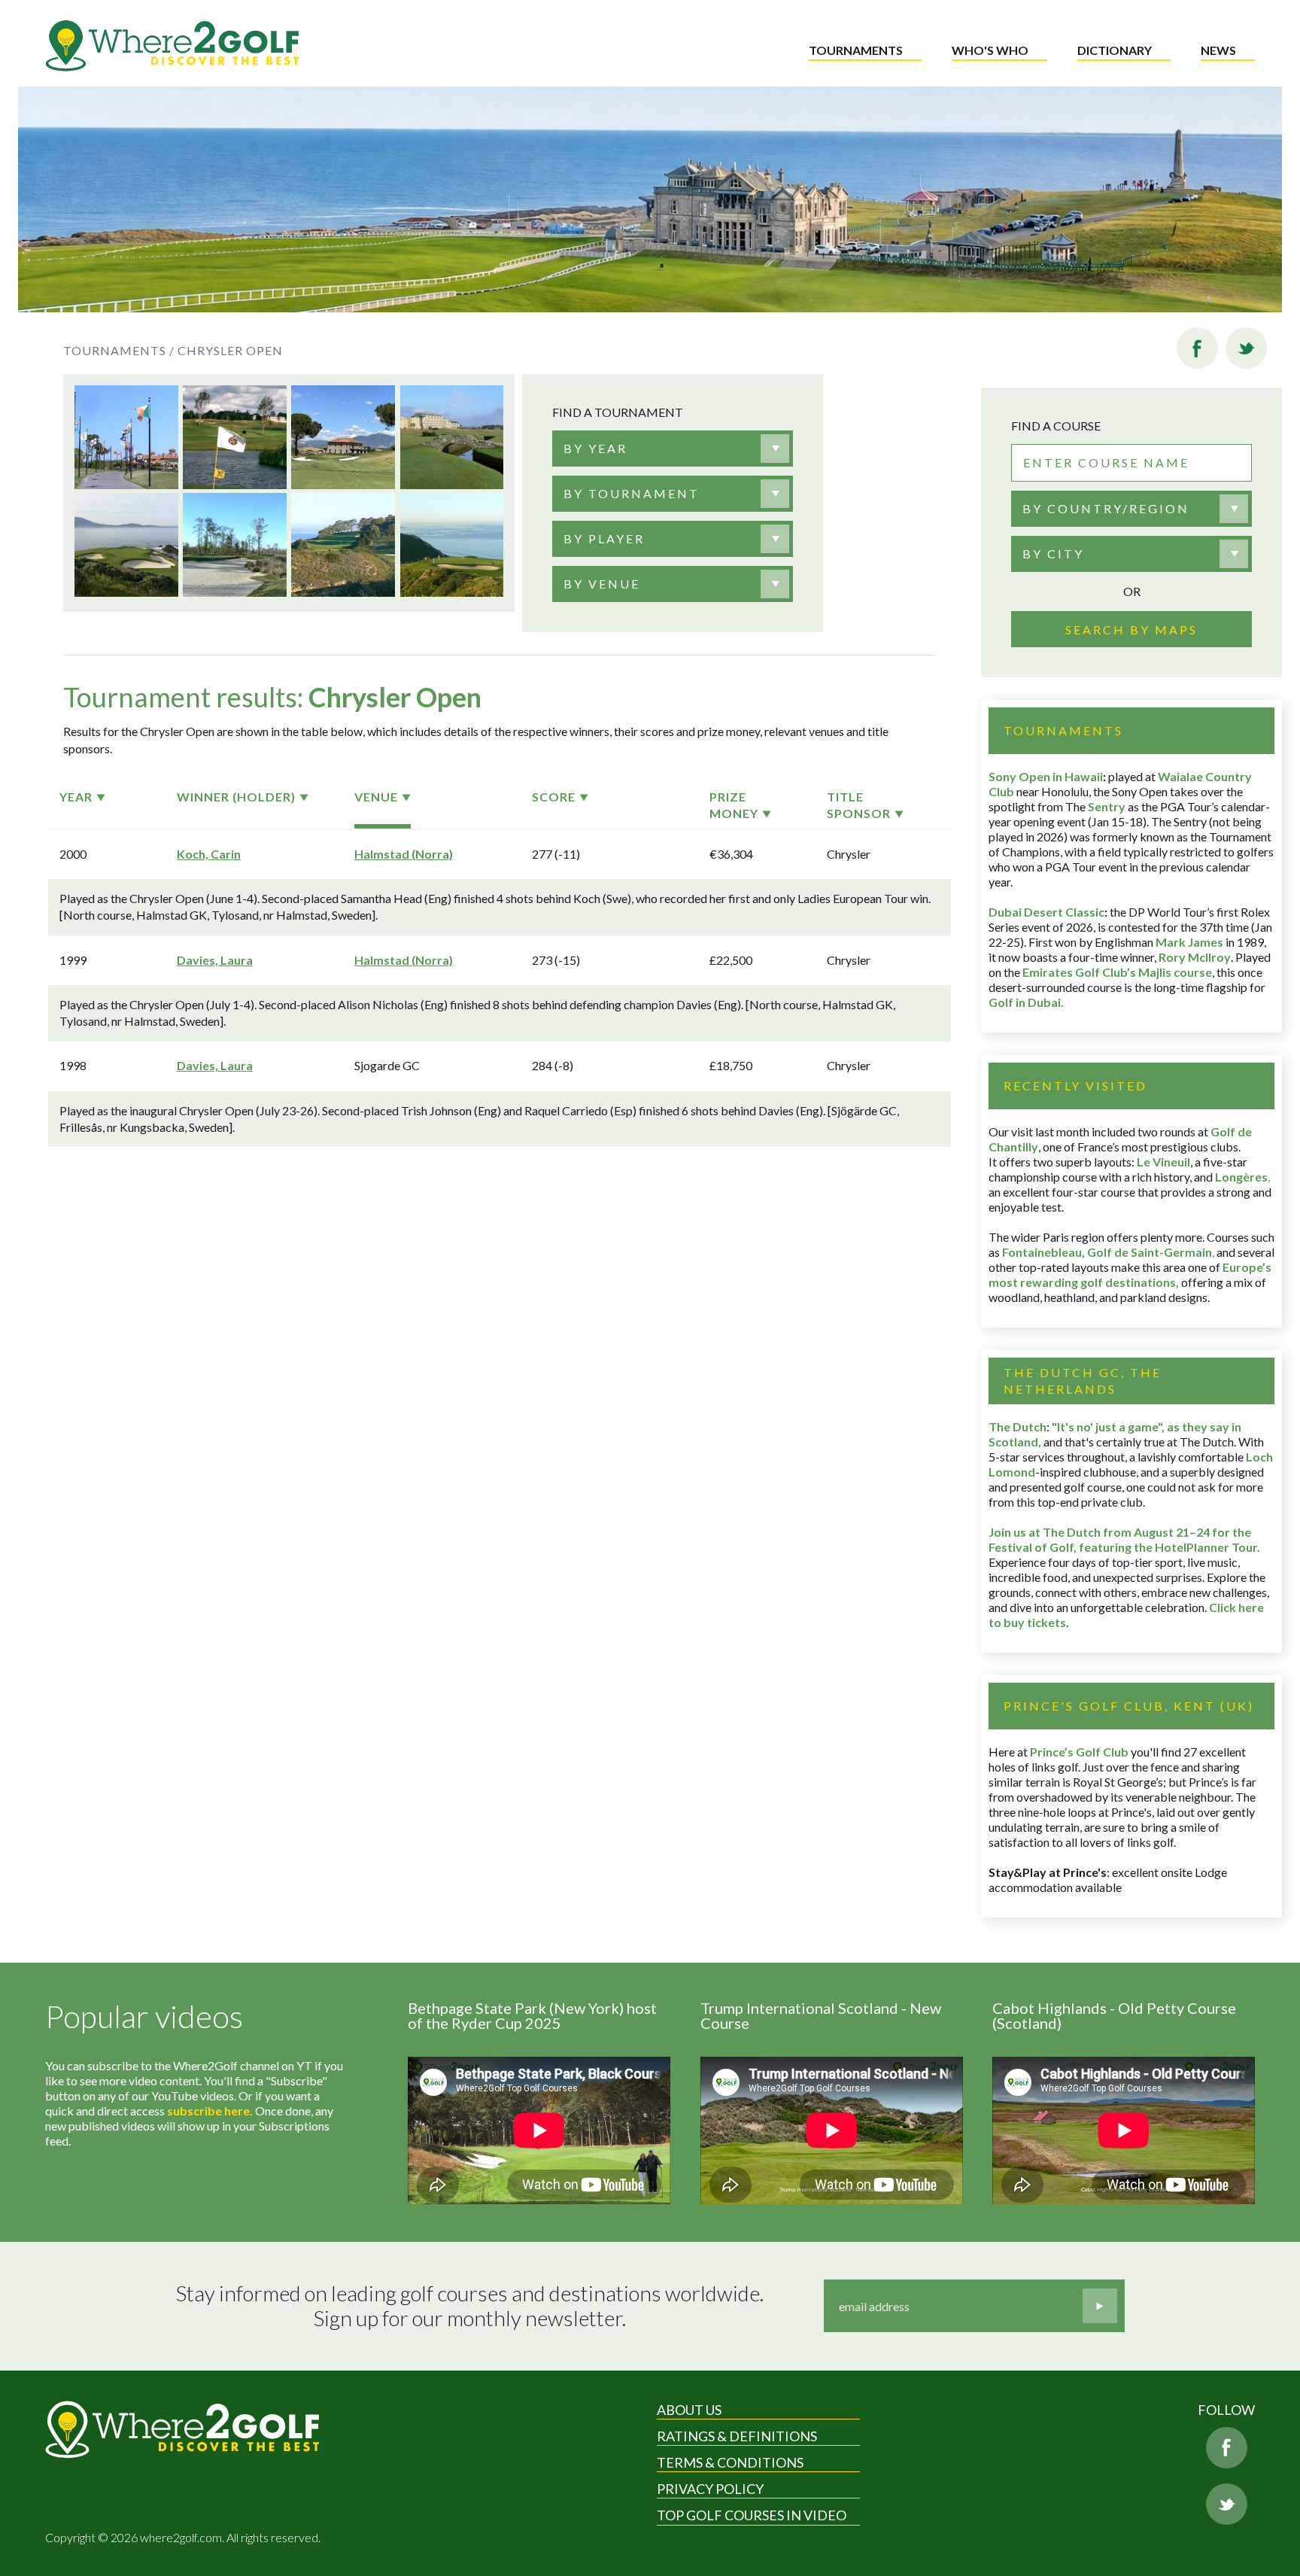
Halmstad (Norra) (404, 854)
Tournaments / (119, 350)
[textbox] (595, 449)
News (1218, 50)
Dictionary (1115, 50)
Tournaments (856, 50)
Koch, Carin (209, 854)
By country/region (1106, 508)
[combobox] (673, 449)
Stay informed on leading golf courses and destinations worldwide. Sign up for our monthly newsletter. (470, 2306)
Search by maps (1131, 630)
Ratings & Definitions (737, 2436)
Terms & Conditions (730, 2462)
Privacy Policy (710, 2489)
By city (1053, 554)
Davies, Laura (215, 960)
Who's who (990, 50)
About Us (689, 2410)
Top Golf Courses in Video (752, 2515)
